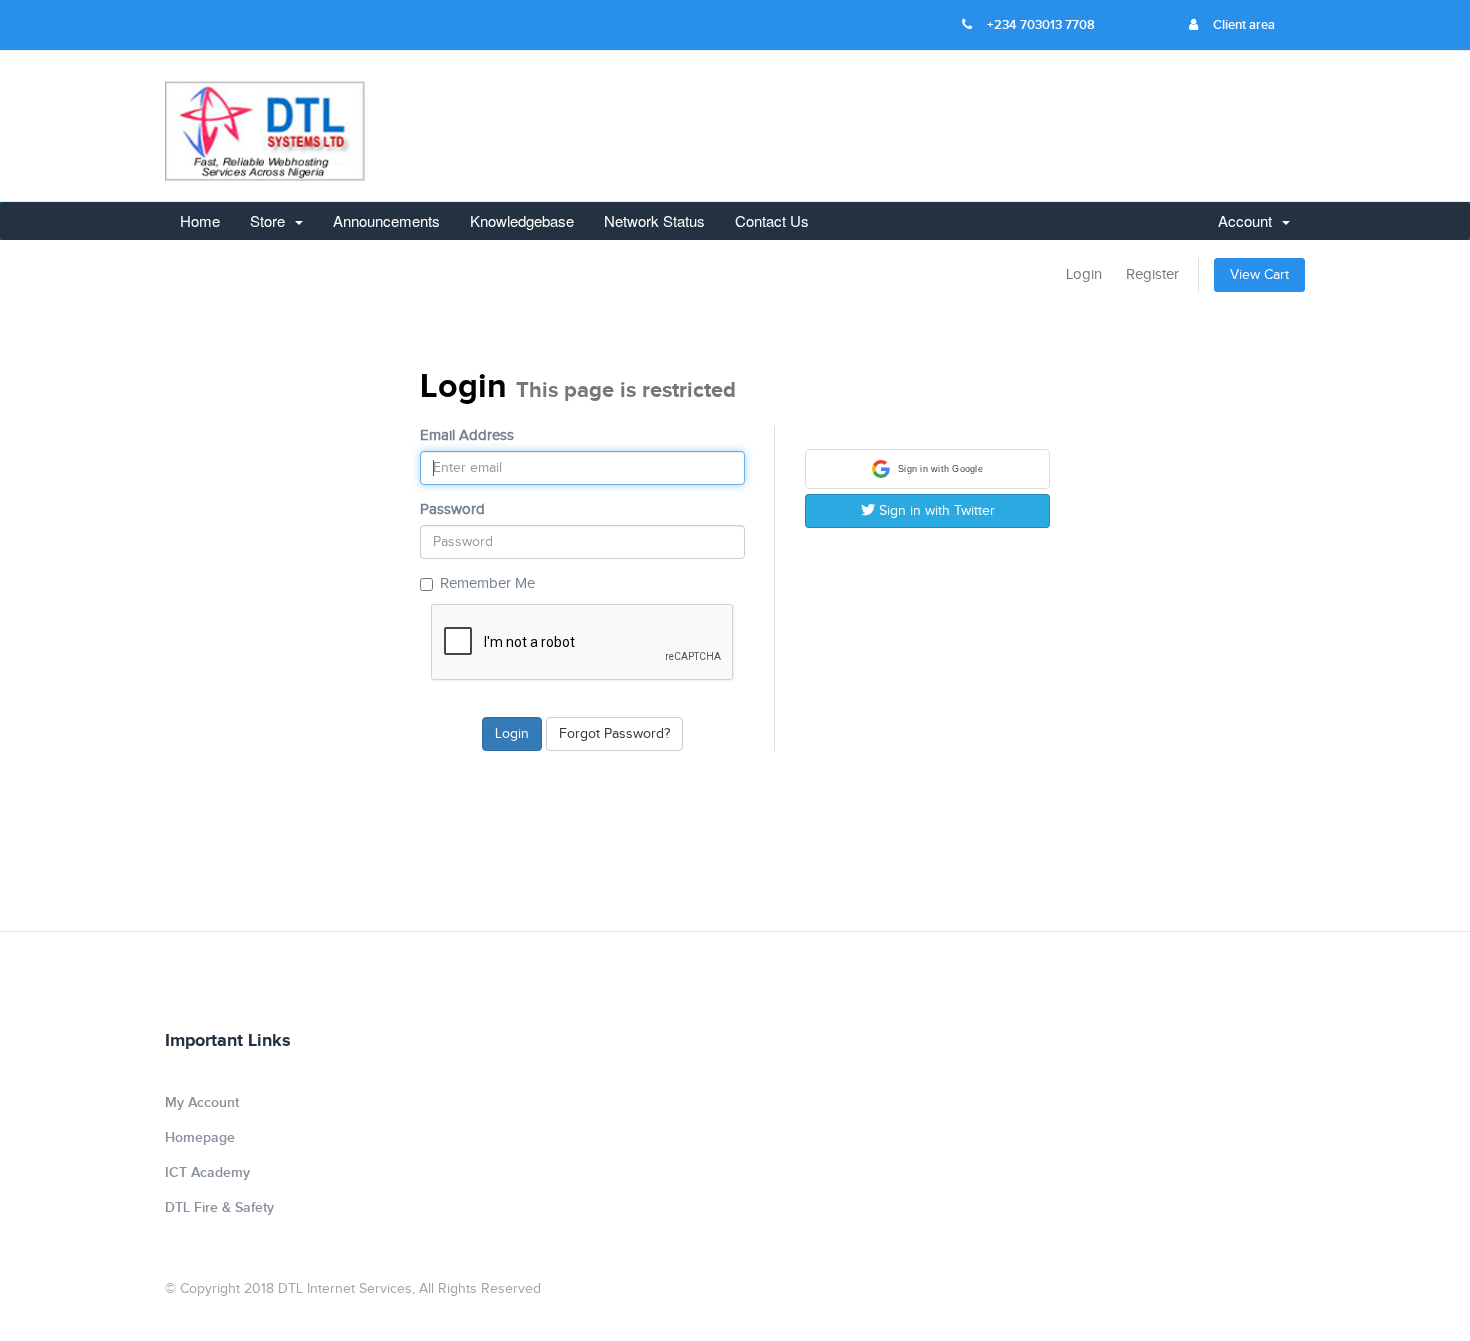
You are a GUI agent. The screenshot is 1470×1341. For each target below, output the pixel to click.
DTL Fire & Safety (219, 1207)
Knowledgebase (522, 220)
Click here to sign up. (1170, 439)
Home (200, 220)
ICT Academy (207, 1172)
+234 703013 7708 (1041, 25)
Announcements (386, 220)
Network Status (654, 220)
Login (1084, 274)
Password (452, 509)
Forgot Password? (614, 734)
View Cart (1259, 275)
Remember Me (487, 583)
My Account (202, 1102)
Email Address (467, 435)
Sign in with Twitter (935, 511)
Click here (1197, 357)
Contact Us (772, 220)
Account (1249, 220)
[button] (927, 469)
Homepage (200, 1137)
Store (271, 220)
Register (1152, 274)
